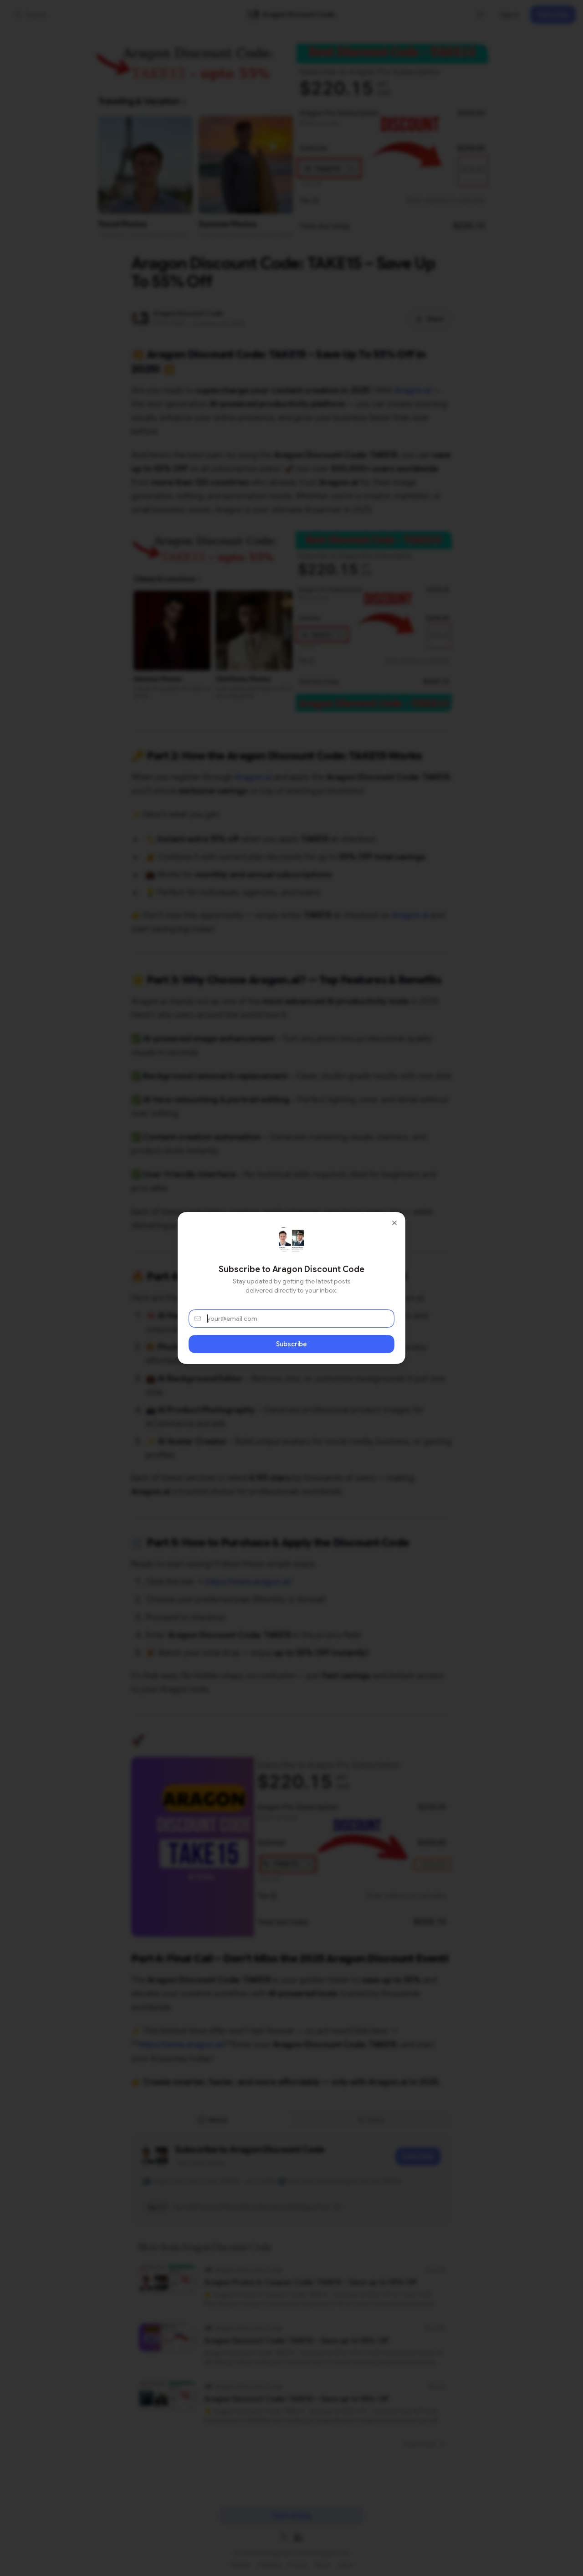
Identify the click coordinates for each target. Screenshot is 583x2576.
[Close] (394, 1223)
